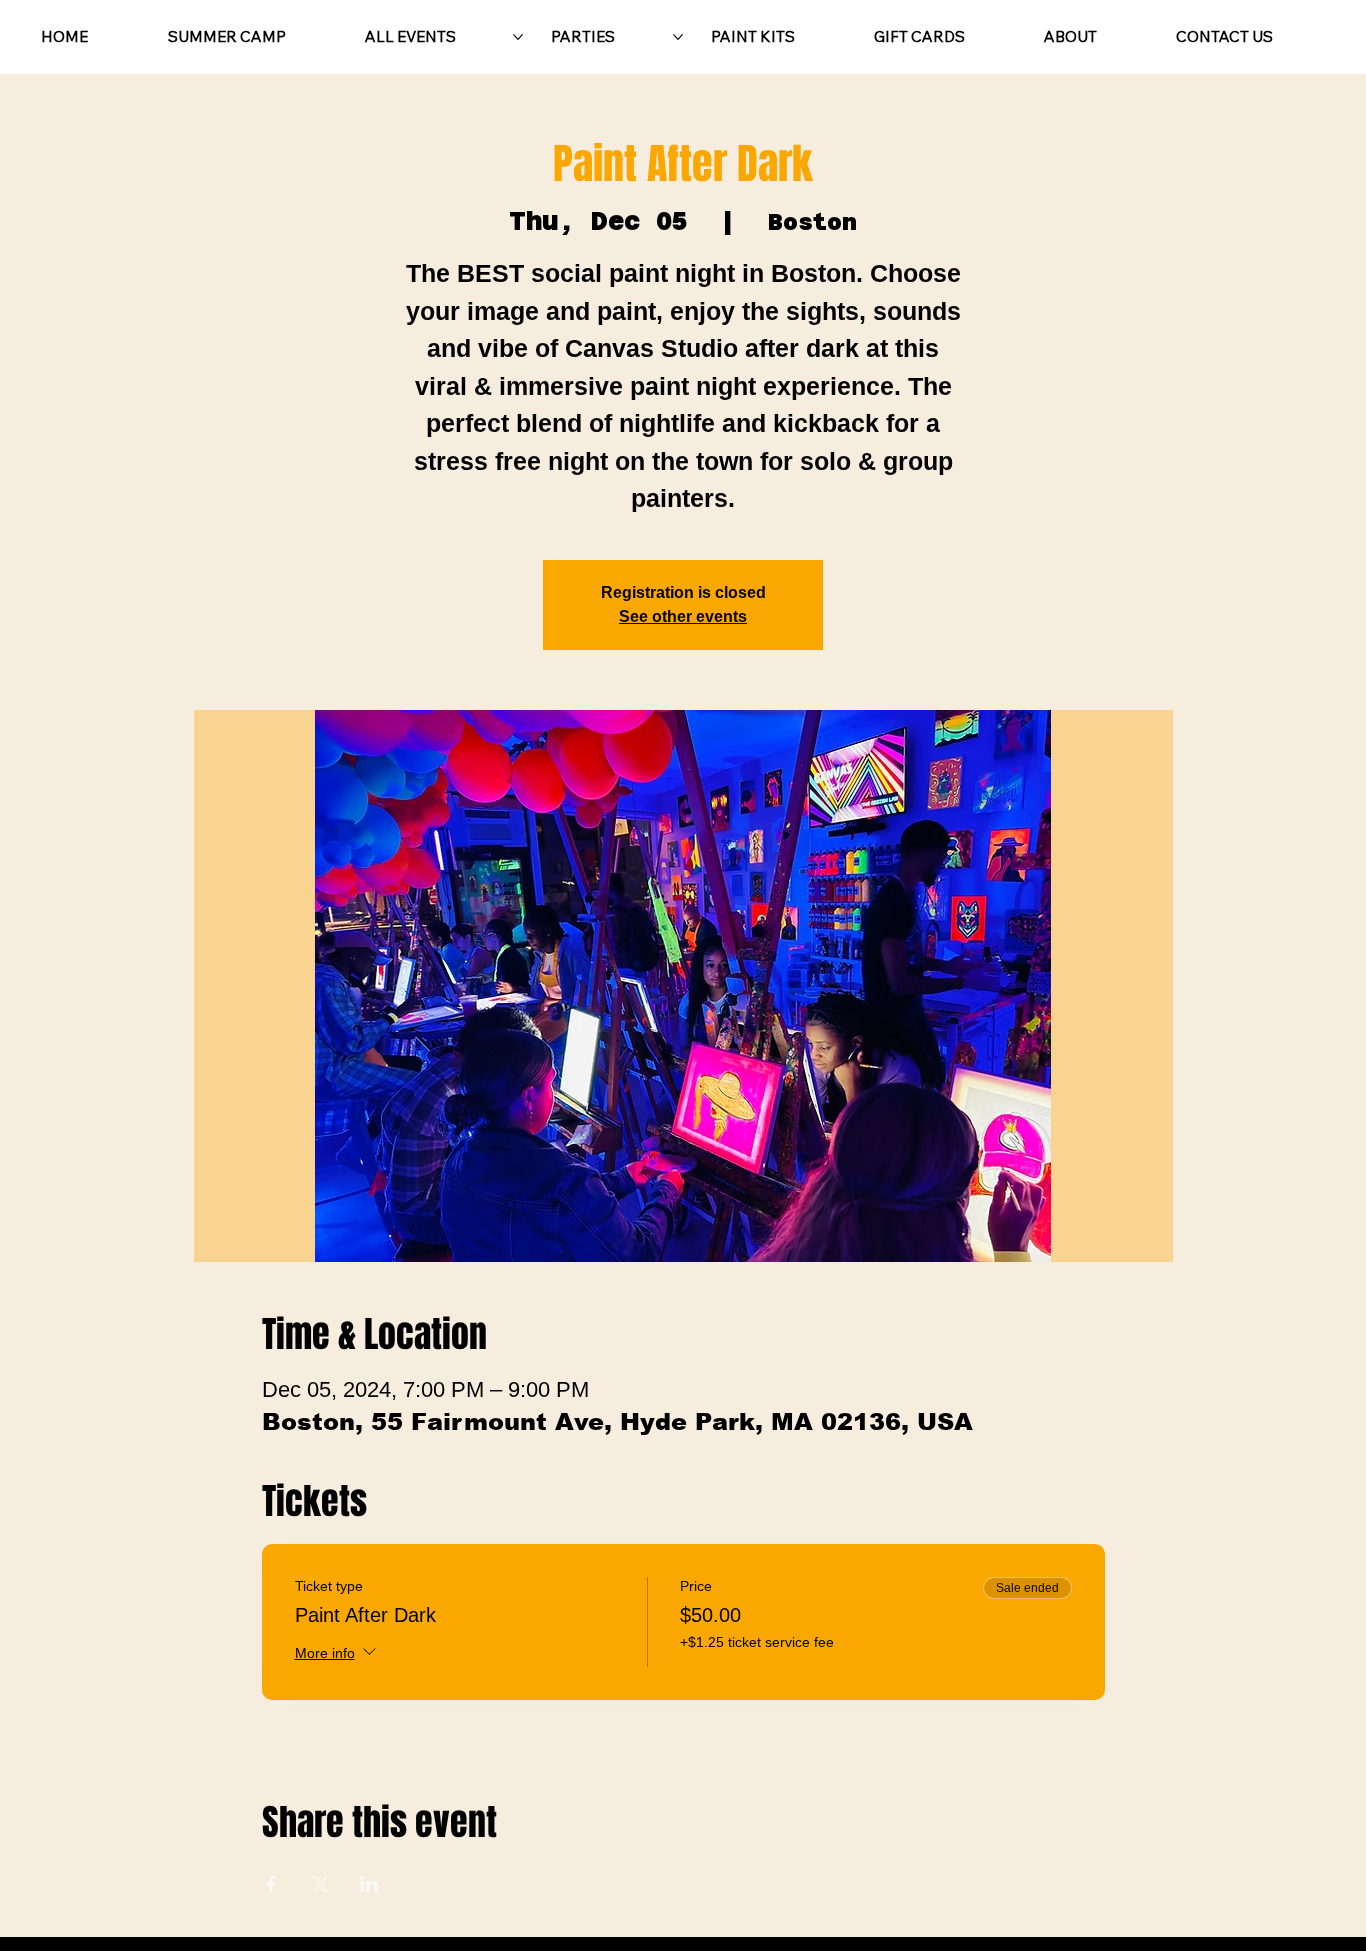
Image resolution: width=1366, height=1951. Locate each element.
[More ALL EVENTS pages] (518, 37)
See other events (683, 616)
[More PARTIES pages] (678, 37)
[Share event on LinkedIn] (369, 1884)
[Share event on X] (320, 1884)
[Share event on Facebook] (271, 1884)
